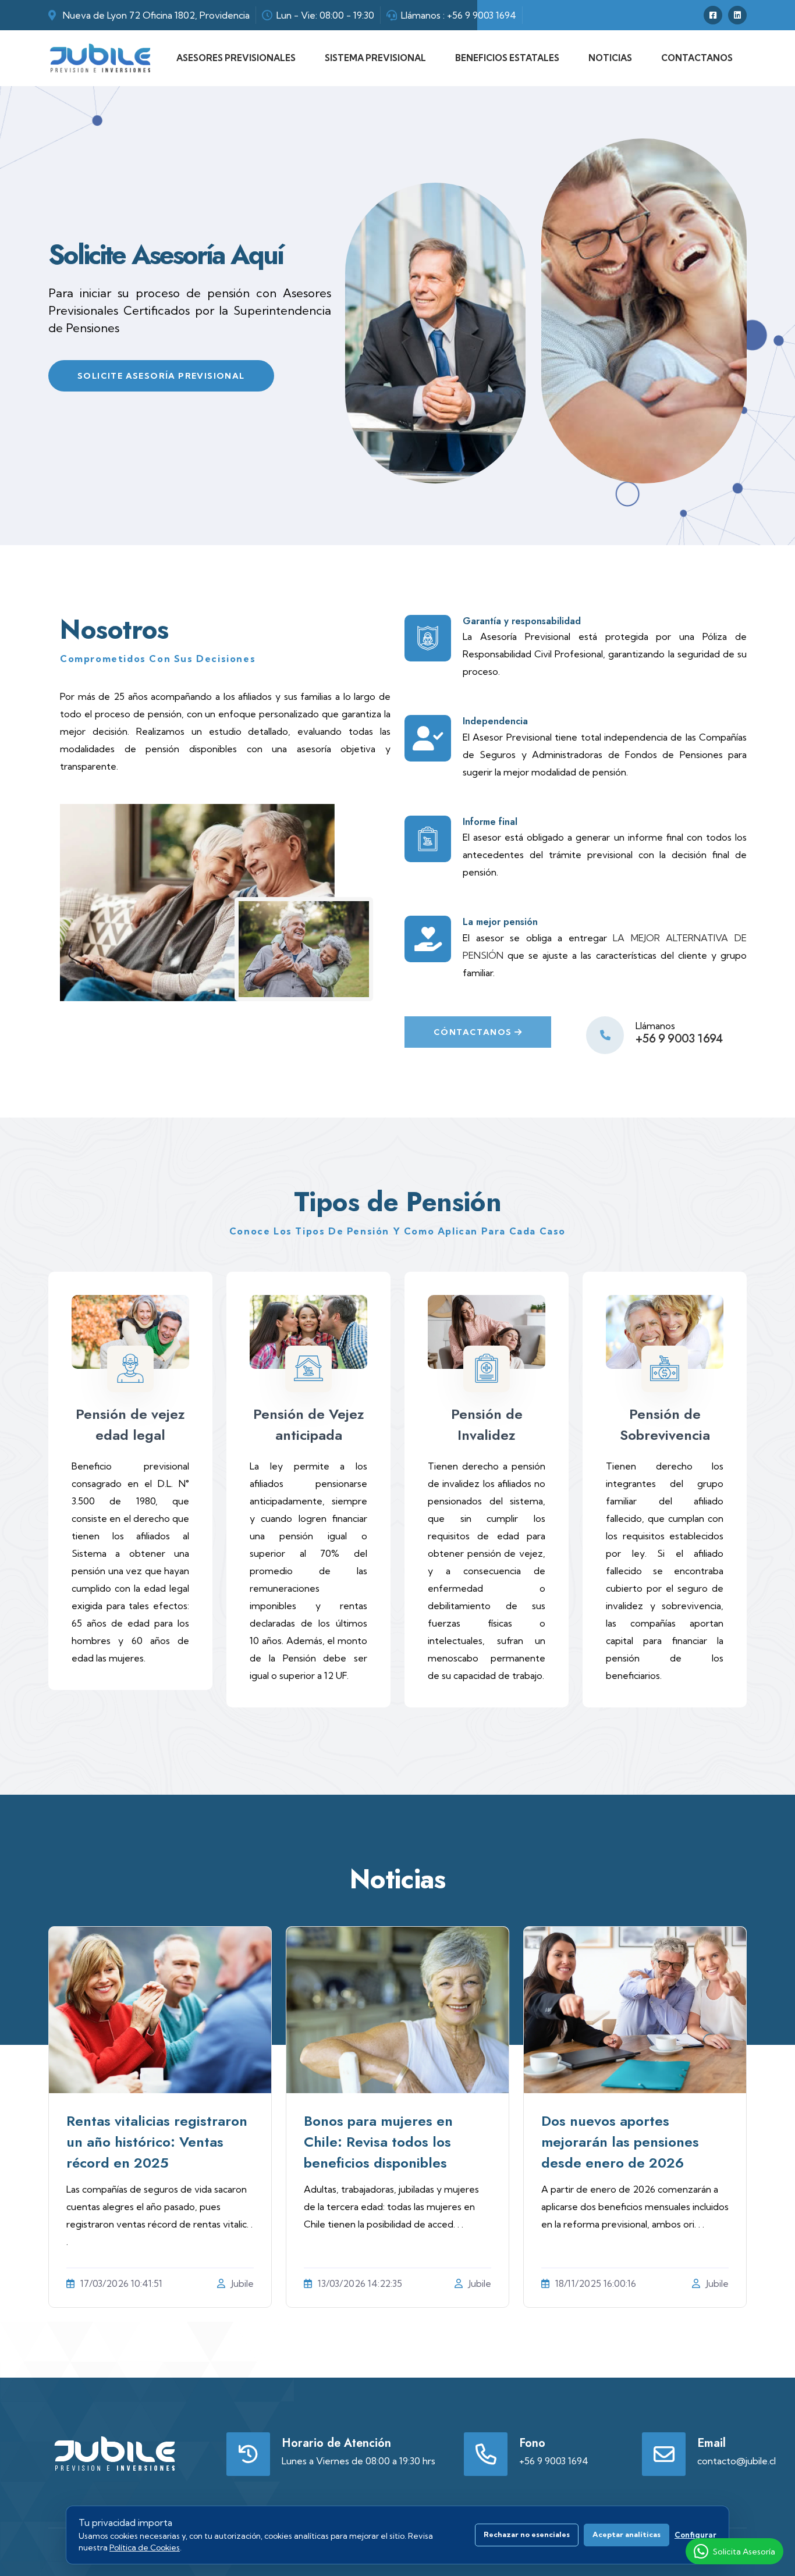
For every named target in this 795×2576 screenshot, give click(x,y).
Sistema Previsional (375, 58)
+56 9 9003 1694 (482, 15)
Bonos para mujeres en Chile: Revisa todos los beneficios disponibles (378, 2142)
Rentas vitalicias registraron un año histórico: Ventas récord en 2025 (157, 2142)
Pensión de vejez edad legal (130, 1424)
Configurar (695, 2535)
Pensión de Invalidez (487, 1424)
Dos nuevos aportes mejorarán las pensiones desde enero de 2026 (620, 2142)
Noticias (610, 58)
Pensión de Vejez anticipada (309, 1424)
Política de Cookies (145, 2547)
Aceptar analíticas (627, 2534)
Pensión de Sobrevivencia (665, 1424)
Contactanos (697, 58)
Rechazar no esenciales (527, 2534)
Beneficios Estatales (507, 58)
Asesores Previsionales (236, 58)
